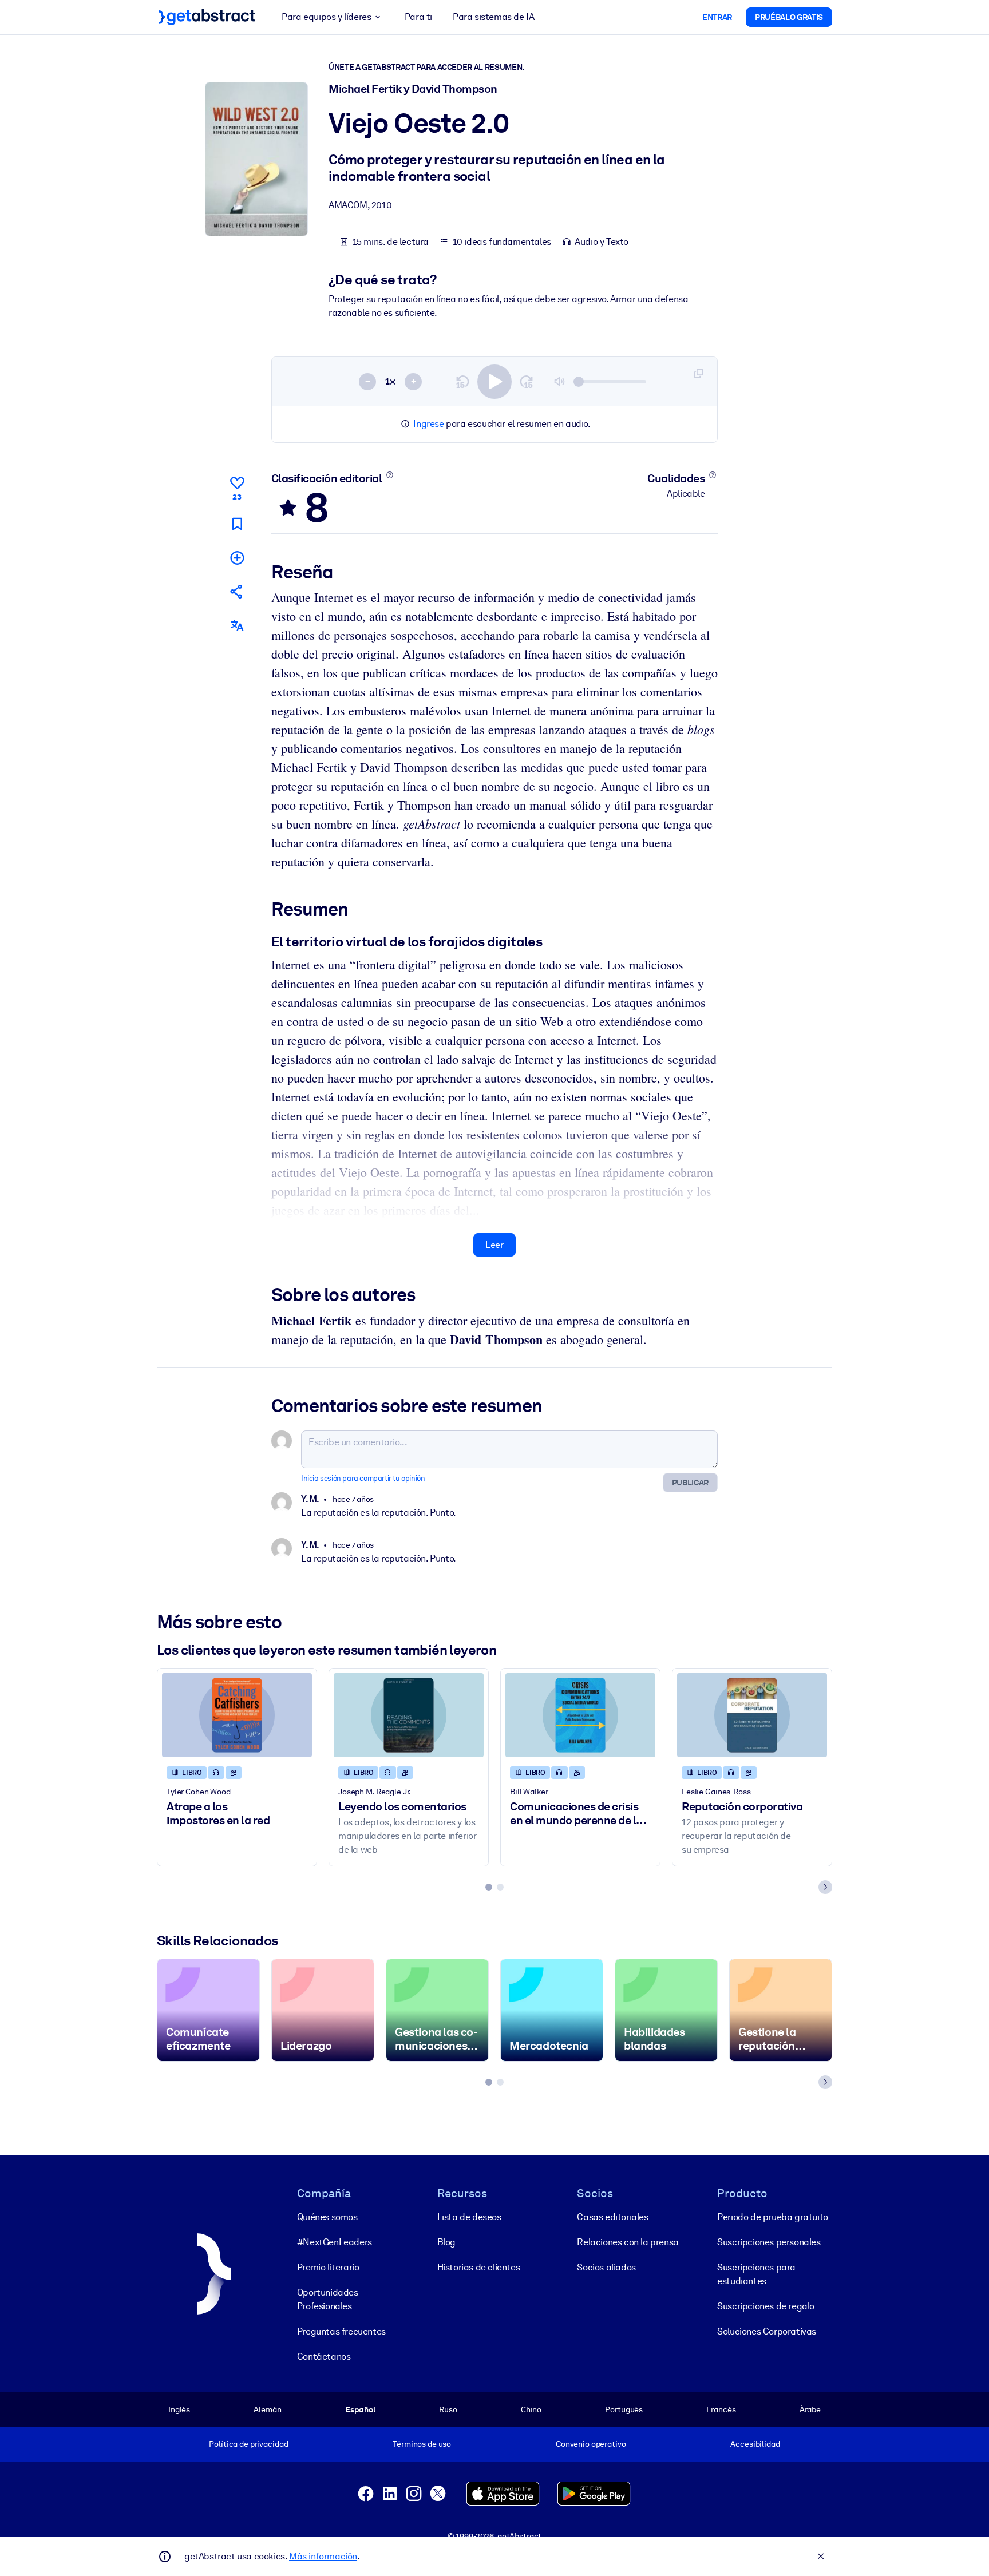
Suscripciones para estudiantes (756, 2274)
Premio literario (328, 2267)
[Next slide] (825, 1887)
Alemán (267, 2409)
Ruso (448, 2409)
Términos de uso (422, 2444)
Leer (494, 1245)
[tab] (489, 1887)
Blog (446, 2242)
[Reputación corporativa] (752, 1715)
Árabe (810, 2409)
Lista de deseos (469, 2217)
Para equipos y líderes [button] (326, 17)
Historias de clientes (479, 2267)
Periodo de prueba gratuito (773, 2217)
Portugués (624, 2409)
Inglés (179, 2409)
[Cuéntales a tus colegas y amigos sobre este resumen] (237, 591)
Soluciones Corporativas (767, 2331)
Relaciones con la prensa (628, 2242)
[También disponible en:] (237, 626)
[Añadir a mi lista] (237, 558)
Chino (531, 2409)
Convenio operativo (591, 2444)
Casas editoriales (612, 2217)
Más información (323, 2556)
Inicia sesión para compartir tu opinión (363, 1478)
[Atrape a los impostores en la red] (237, 1715)
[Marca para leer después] (237, 524)
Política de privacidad (248, 2444)
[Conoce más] (389, 475)
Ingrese (428, 424)
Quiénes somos (327, 2217)
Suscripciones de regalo (766, 2306)
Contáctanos (324, 2357)
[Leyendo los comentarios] (409, 1715)
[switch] (494, 382)
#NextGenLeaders (335, 2242)
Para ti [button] (418, 17)
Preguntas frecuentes (341, 2331)
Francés (721, 2409)
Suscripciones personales (769, 2242)
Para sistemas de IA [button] (493, 17)
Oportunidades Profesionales (328, 2299)
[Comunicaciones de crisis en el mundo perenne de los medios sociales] (580, 1715)
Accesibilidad (755, 2444)
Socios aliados (606, 2267)
